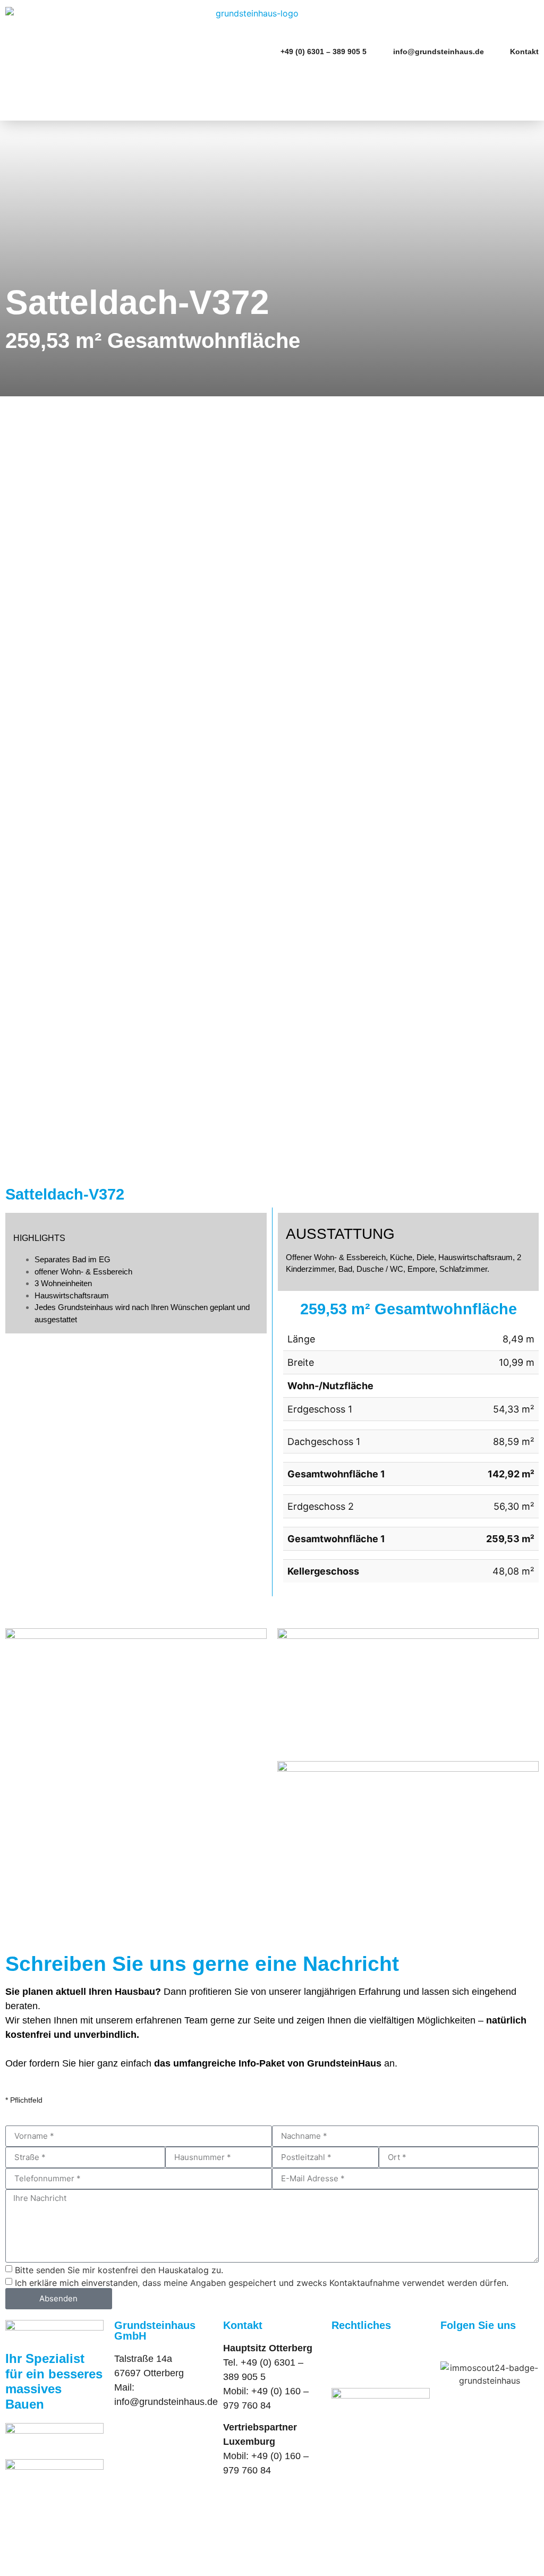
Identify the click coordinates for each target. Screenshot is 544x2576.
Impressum (355, 2348)
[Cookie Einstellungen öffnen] (80, 2570)
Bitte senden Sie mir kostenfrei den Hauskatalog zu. (119, 2269)
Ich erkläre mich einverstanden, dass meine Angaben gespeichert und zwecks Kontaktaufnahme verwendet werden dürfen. (262, 2282)
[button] (531, 71)
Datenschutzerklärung (378, 2362)
